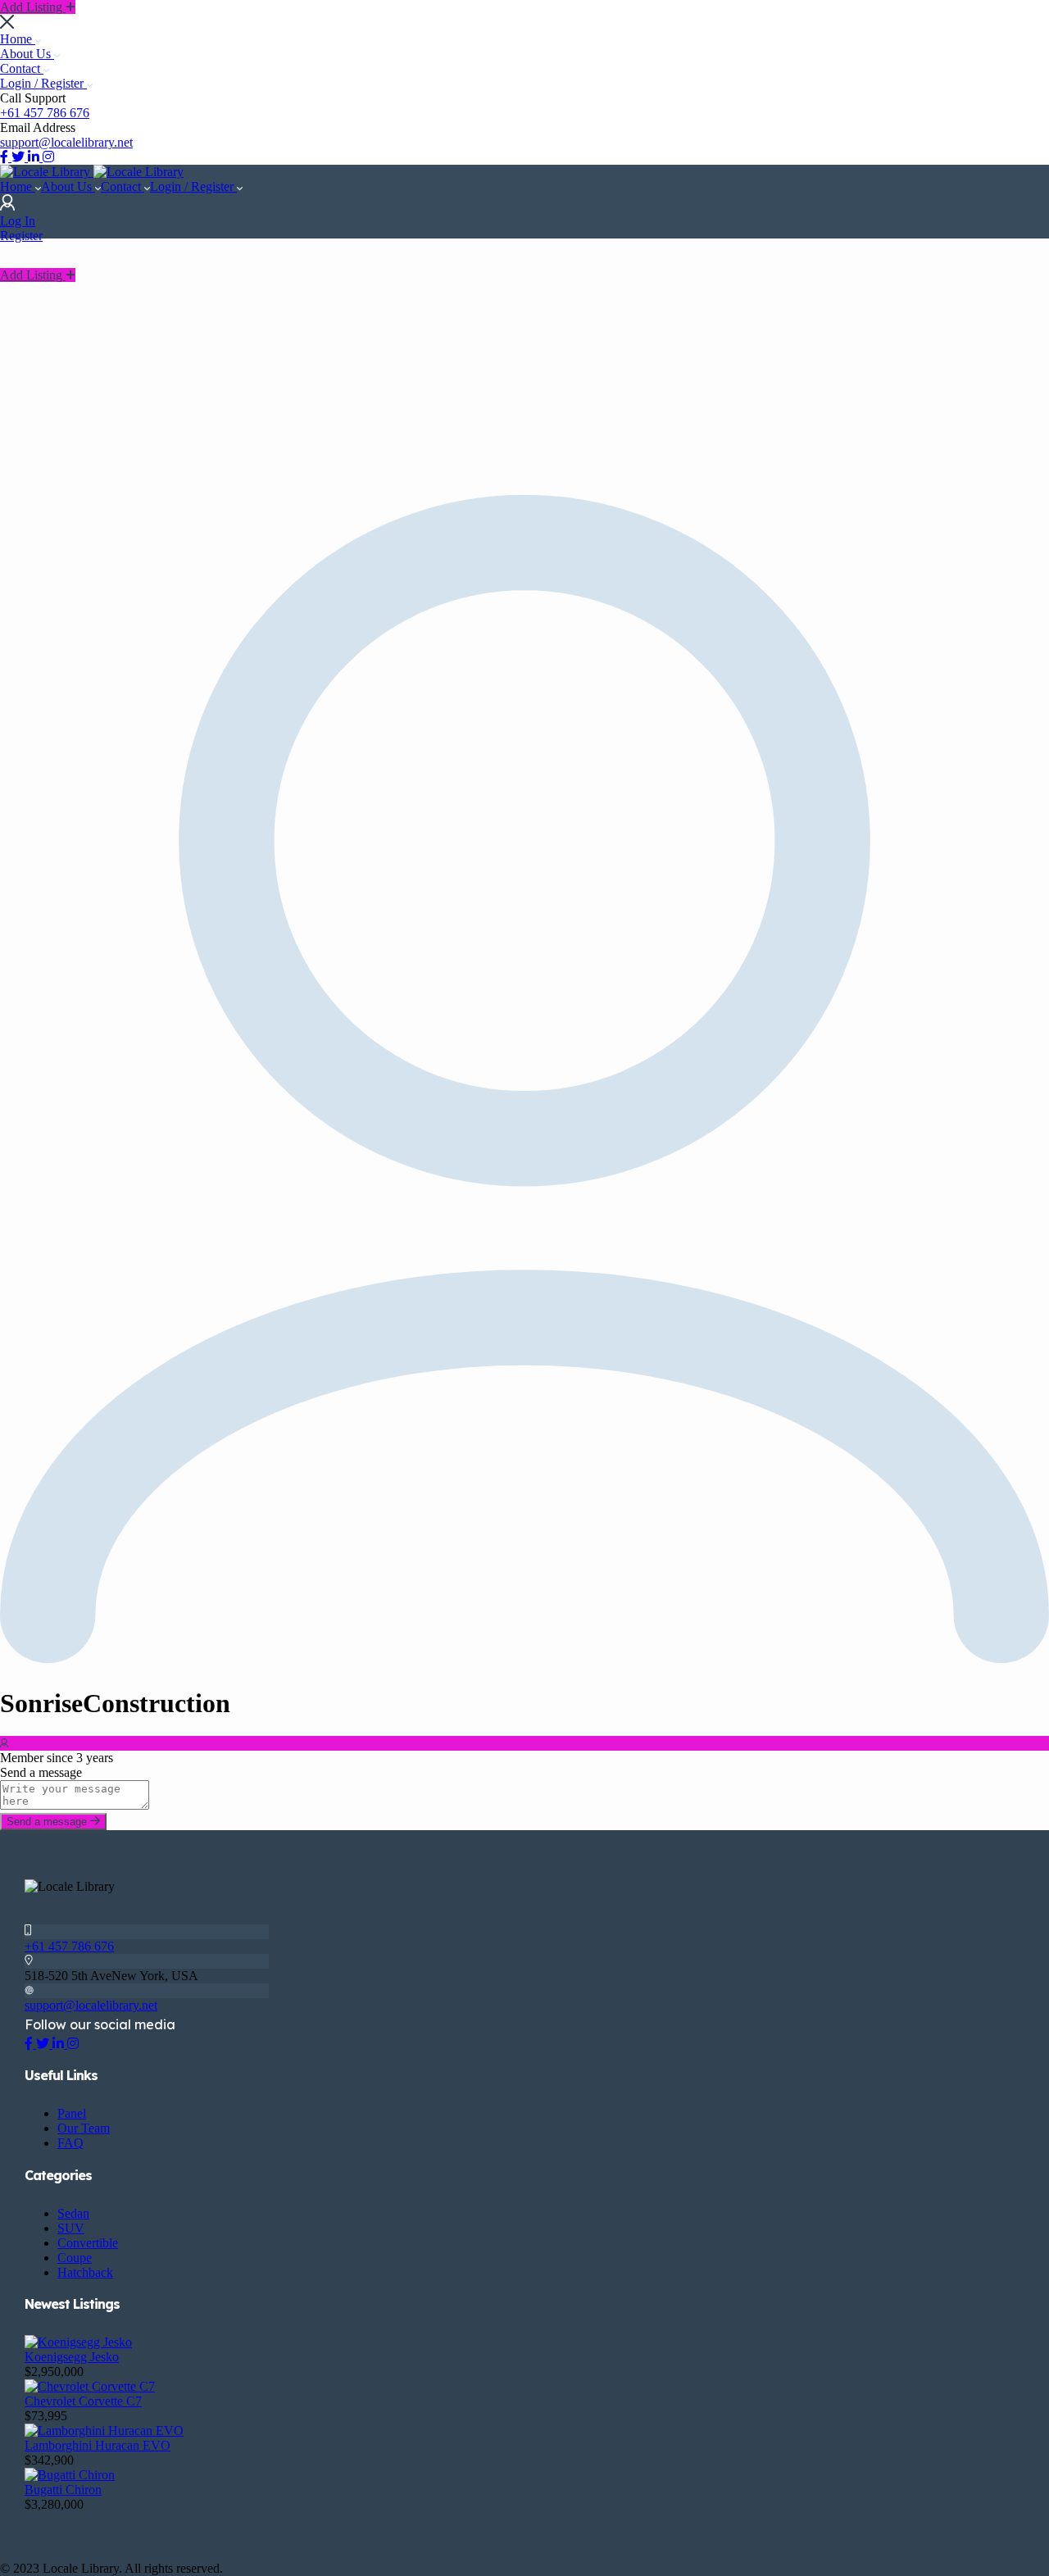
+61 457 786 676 (45, 113)
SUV (71, 2228)
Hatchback (85, 2272)
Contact (22, 68)
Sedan (73, 2213)
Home (18, 39)
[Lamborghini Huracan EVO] (104, 2431)
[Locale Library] (47, 172)
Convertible (88, 2243)
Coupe (75, 2258)
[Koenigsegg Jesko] (78, 2342)
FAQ (70, 2143)
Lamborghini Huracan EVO (98, 2445)
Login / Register (43, 83)
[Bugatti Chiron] (70, 2475)
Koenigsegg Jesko (72, 2357)
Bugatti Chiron (63, 2490)
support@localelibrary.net (66, 142)
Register (21, 236)
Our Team (84, 2128)
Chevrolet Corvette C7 (83, 2401)
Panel (72, 2113)
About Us (27, 54)
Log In (18, 221)
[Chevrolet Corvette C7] (90, 2386)
